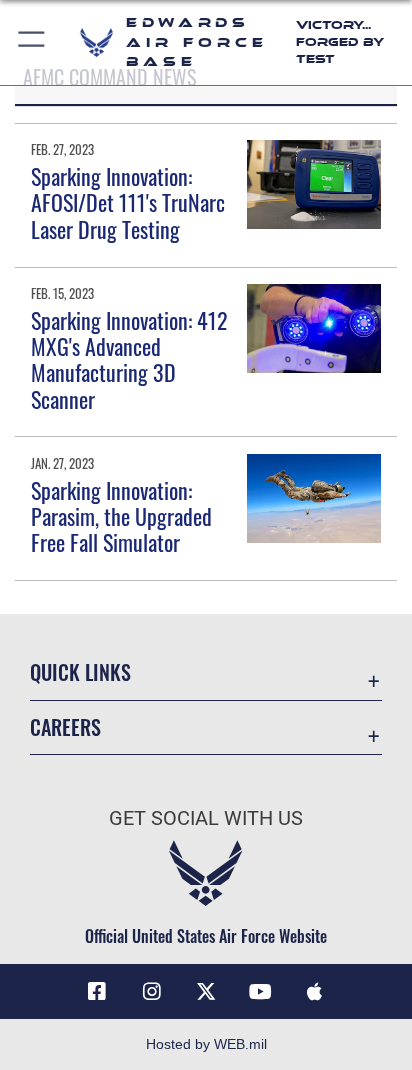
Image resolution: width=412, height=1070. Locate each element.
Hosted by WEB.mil (206, 1044)
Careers (65, 727)
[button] (32, 42)
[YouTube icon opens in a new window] (260, 992)
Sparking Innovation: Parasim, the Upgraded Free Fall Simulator (121, 516)
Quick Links (80, 672)
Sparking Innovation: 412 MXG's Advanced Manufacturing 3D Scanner (129, 359)
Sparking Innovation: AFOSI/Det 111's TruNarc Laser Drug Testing (128, 202)
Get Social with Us (206, 818)
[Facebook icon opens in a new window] (97, 992)
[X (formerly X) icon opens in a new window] (206, 992)
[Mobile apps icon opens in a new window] (315, 992)
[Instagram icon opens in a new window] (152, 992)
